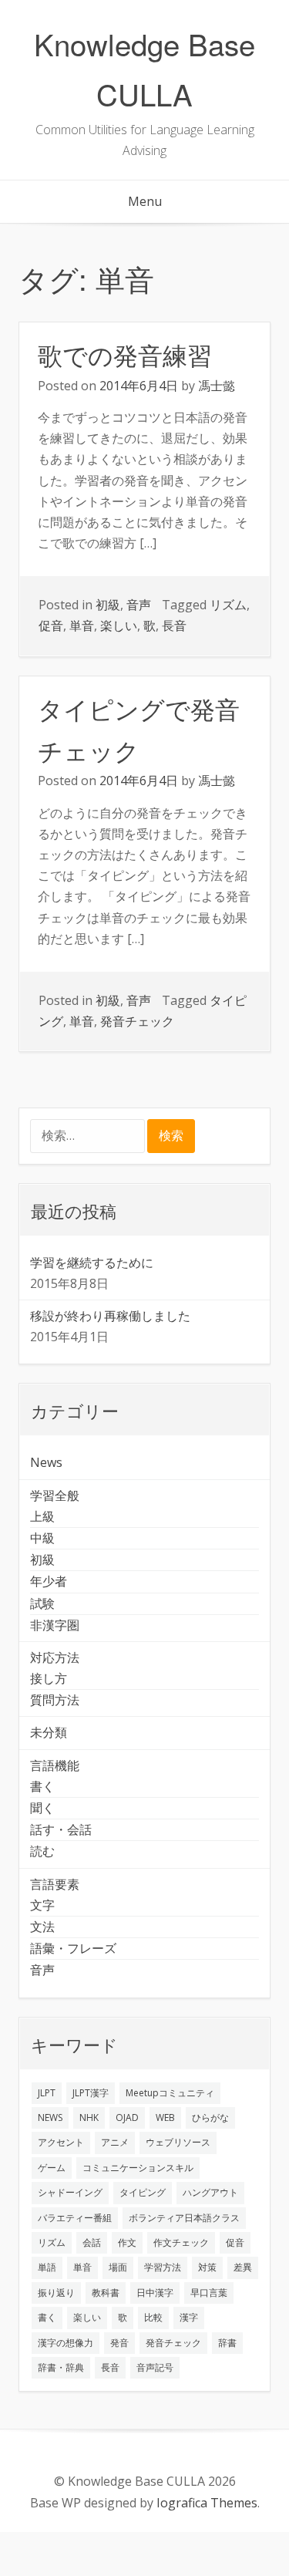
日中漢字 (155, 2293)
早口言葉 (209, 2293)
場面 (118, 2267)
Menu (145, 201)
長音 (174, 625)
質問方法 (55, 1700)
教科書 (106, 2293)
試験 (42, 1603)
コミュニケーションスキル (138, 2168)
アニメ (115, 2142)
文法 (42, 1927)
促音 (51, 625)
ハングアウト (210, 2192)
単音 (82, 625)
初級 (108, 605)
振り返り (56, 2293)
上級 (42, 1516)
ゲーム (52, 2168)
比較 (153, 2317)
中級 (42, 1538)
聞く (42, 1808)
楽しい (119, 625)
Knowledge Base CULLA (144, 69)
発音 (119, 2343)
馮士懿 (217, 386)
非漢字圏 (55, 1625)
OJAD (127, 2117)
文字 (42, 1905)
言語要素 (55, 1884)
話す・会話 (61, 1829)
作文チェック (181, 2242)
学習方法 (163, 2267)
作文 (127, 2242)
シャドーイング (70, 2192)
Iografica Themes (207, 2503)
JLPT (47, 2093)
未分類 (49, 1732)
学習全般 (55, 1495)
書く (42, 1786)
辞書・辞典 (61, 2367)
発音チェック (137, 1021)
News (46, 1462)
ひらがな (210, 2117)
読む (42, 1851)
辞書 (227, 2343)
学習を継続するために (92, 1263)
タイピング (143, 2192)
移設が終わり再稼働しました (110, 1316)
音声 (139, 605)
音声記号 (155, 2367)
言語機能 (55, 1765)
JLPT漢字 (91, 2093)
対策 (207, 2267)
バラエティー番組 (75, 2218)
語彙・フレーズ (73, 1948)
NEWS (50, 2117)
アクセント (61, 2142)
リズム (228, 605)
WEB (165, 2117)
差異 (243, 2267)
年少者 (49, 1581)
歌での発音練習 (125, 354)
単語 (47, 2267)
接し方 (49, 1678)
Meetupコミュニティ (170, 2093)
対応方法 (55, 1657)
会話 (92, 2242)
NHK (89, 2117)
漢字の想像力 (66, 2343)
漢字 (189, 2317)
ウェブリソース (178, 2142)
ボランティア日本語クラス (184, 2218)
